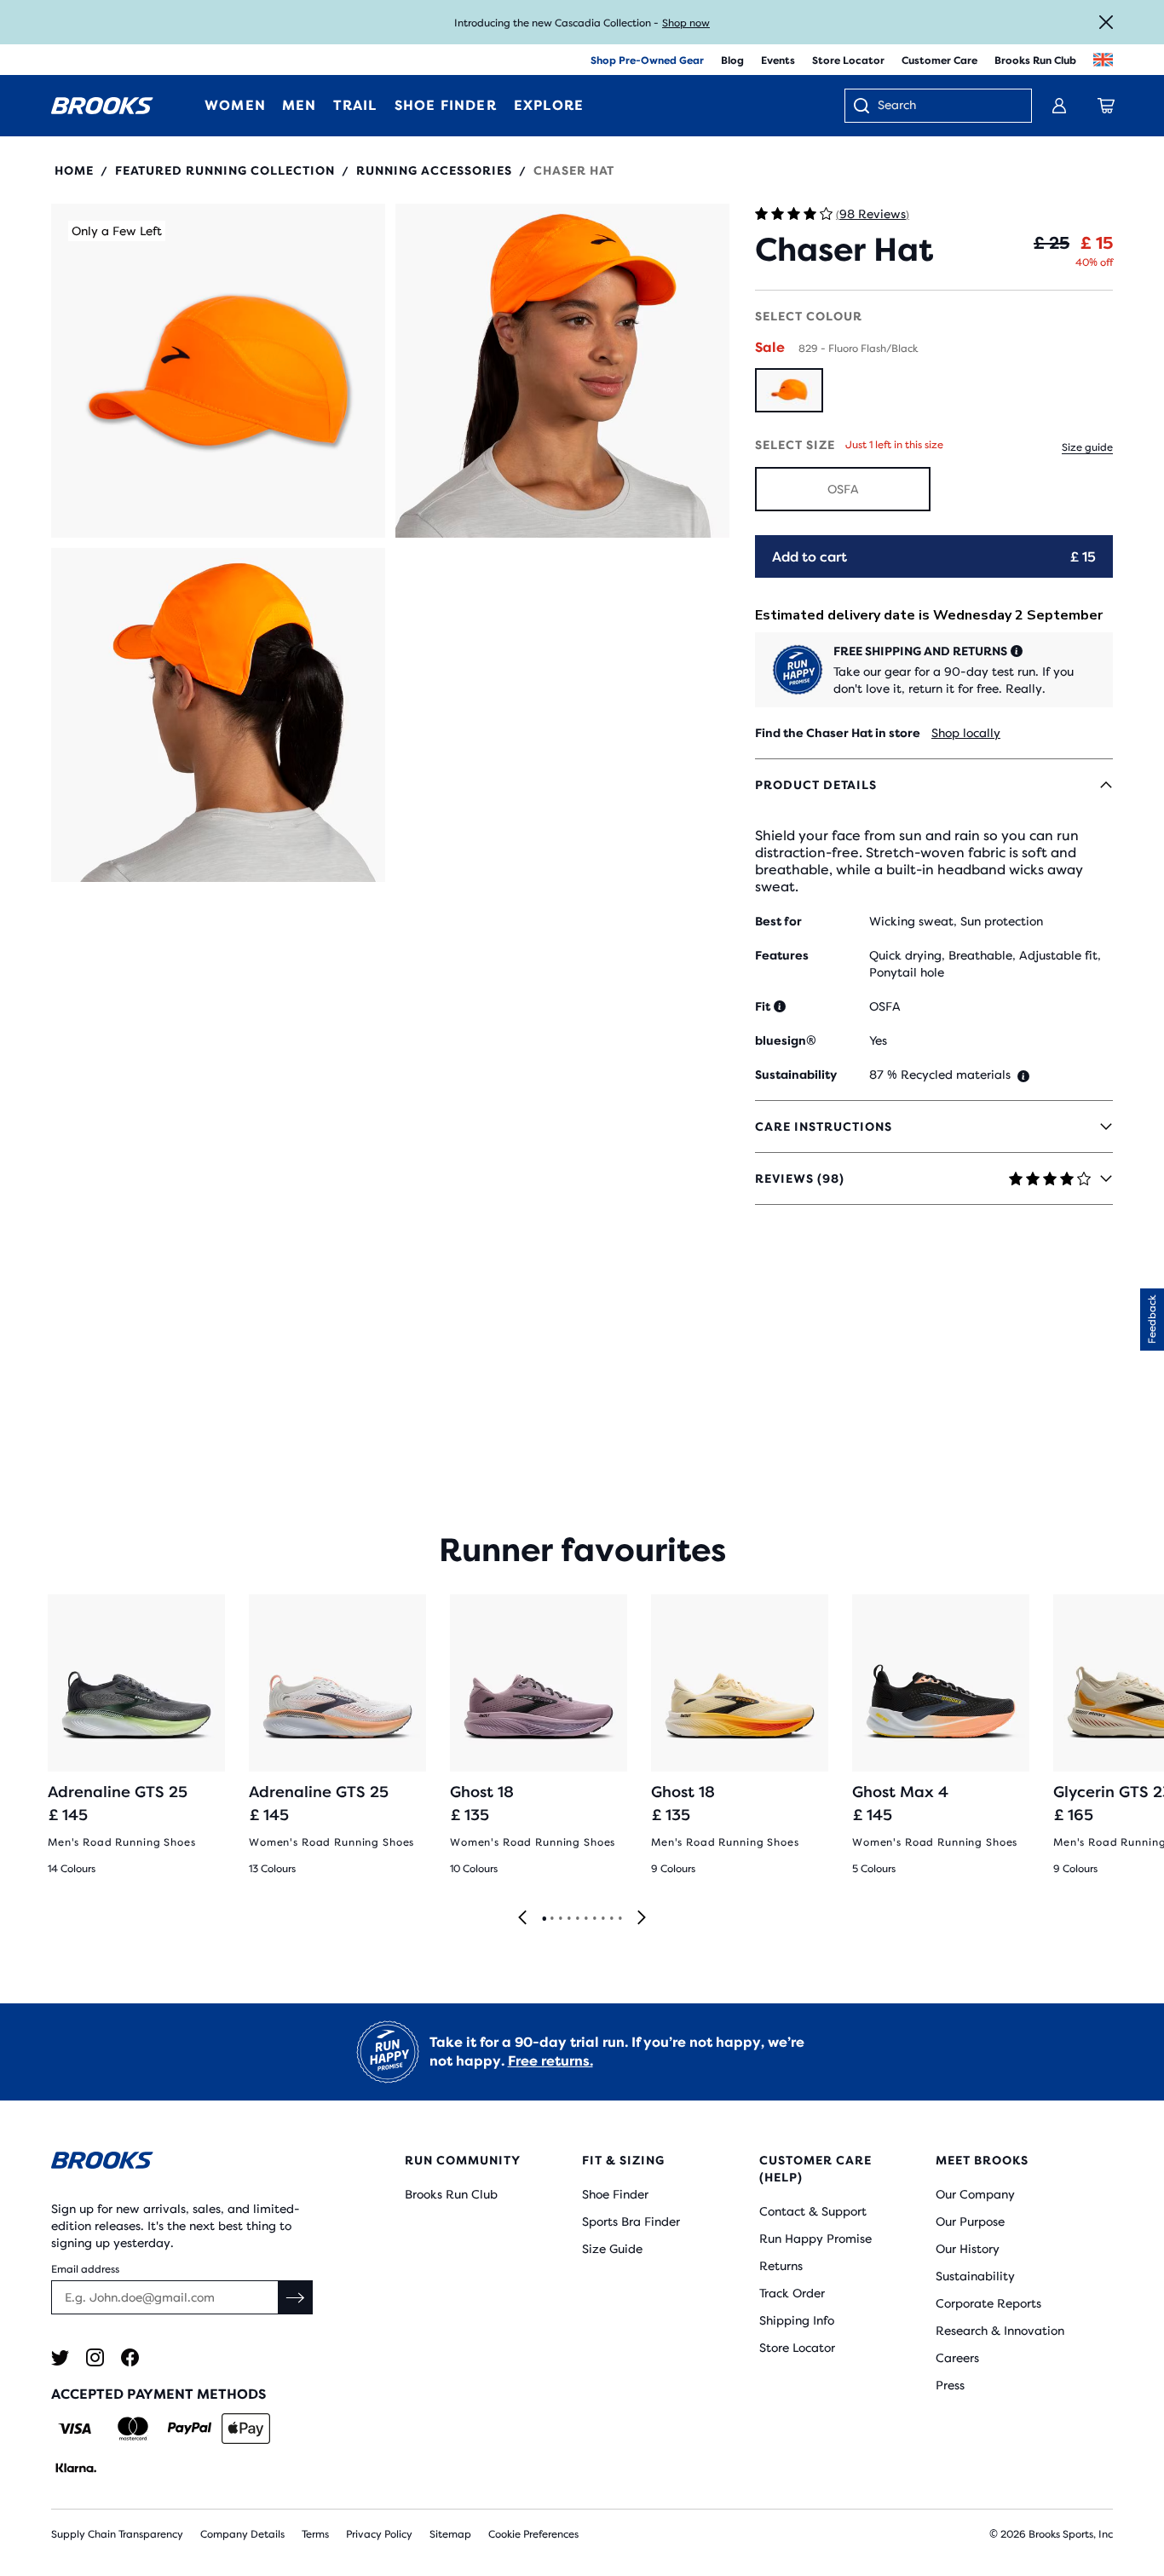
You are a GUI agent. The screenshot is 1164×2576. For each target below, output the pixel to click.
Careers (957, 2358)
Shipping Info (797, 2320)
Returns (781, 2266)
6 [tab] (585, 1919)
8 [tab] (602, 1919)
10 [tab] (619, 1919)
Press (950, 2385)
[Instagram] (95, 2357)
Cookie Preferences (533, 2534)
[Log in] (1059, 106)
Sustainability (975, 2276)
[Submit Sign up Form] (296, 2297)
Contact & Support (813, 2211)
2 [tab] (551, 1919)
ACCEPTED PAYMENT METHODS (158, 2394)
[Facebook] (130, 2357)
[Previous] (522, 1919)
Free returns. (550, 2061)
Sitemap (450, 2534)
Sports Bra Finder (631, 2222)
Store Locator (848, 61)
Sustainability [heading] (796, 1075)
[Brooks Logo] (184, 2163)
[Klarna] (75, 2468)
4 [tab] (568, 1919)
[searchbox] (946, 107)
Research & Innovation (1000, 2331)
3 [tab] (560, 1919)
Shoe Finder (615, 2194)
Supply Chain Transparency (117, 2534)
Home (74, 170)
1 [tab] (544, 1919)
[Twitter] (60, 2357)
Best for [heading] (778, 921)
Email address (85, 2269)
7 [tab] (594, 1919)
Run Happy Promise (815, 2239)
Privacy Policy (379, 2534)
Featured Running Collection (225, 170)
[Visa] (75, 2429)
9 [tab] (611, 1919)
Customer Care (939, 61)
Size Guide (612, 2249)
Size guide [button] (1087, 447)
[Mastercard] (133, 2429)
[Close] (1106, 22)
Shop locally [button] (966, 733)
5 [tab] (577, 1919)
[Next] (642, 1919)
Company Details (242, 2534)
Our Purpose (970, 2222)
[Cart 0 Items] (1106, 106)
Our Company (975, 2194)
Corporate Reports (988, 2303)
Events (778, 61)
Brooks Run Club (1035, 61)
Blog (732, 61)
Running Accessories (434, 170)
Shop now (686, 23)
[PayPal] (190, 2429)
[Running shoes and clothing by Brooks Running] (102, 106)
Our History (968, 2249)
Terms (315, 2534)
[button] (218, 371)
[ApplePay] (246, 2429)
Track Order (792, 2293)
